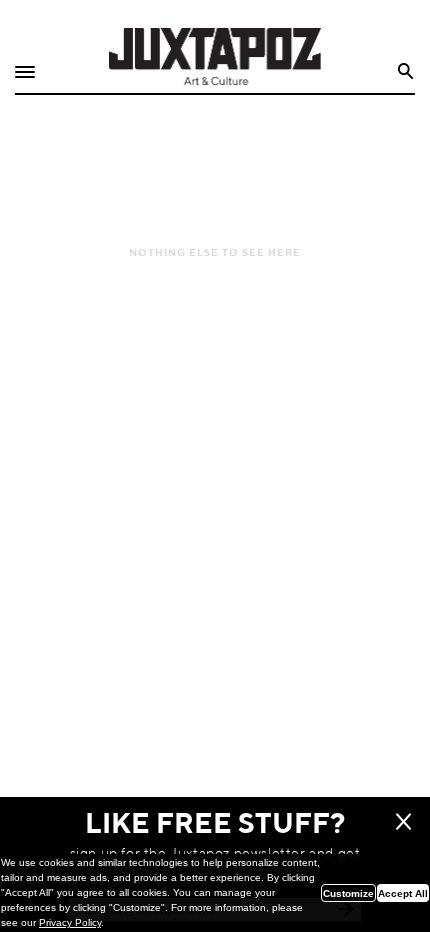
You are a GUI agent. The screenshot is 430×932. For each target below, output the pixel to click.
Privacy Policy (70, 922)
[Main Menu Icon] (25, 72)
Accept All (403, 893)
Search (406, 71)
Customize (348, 893)
